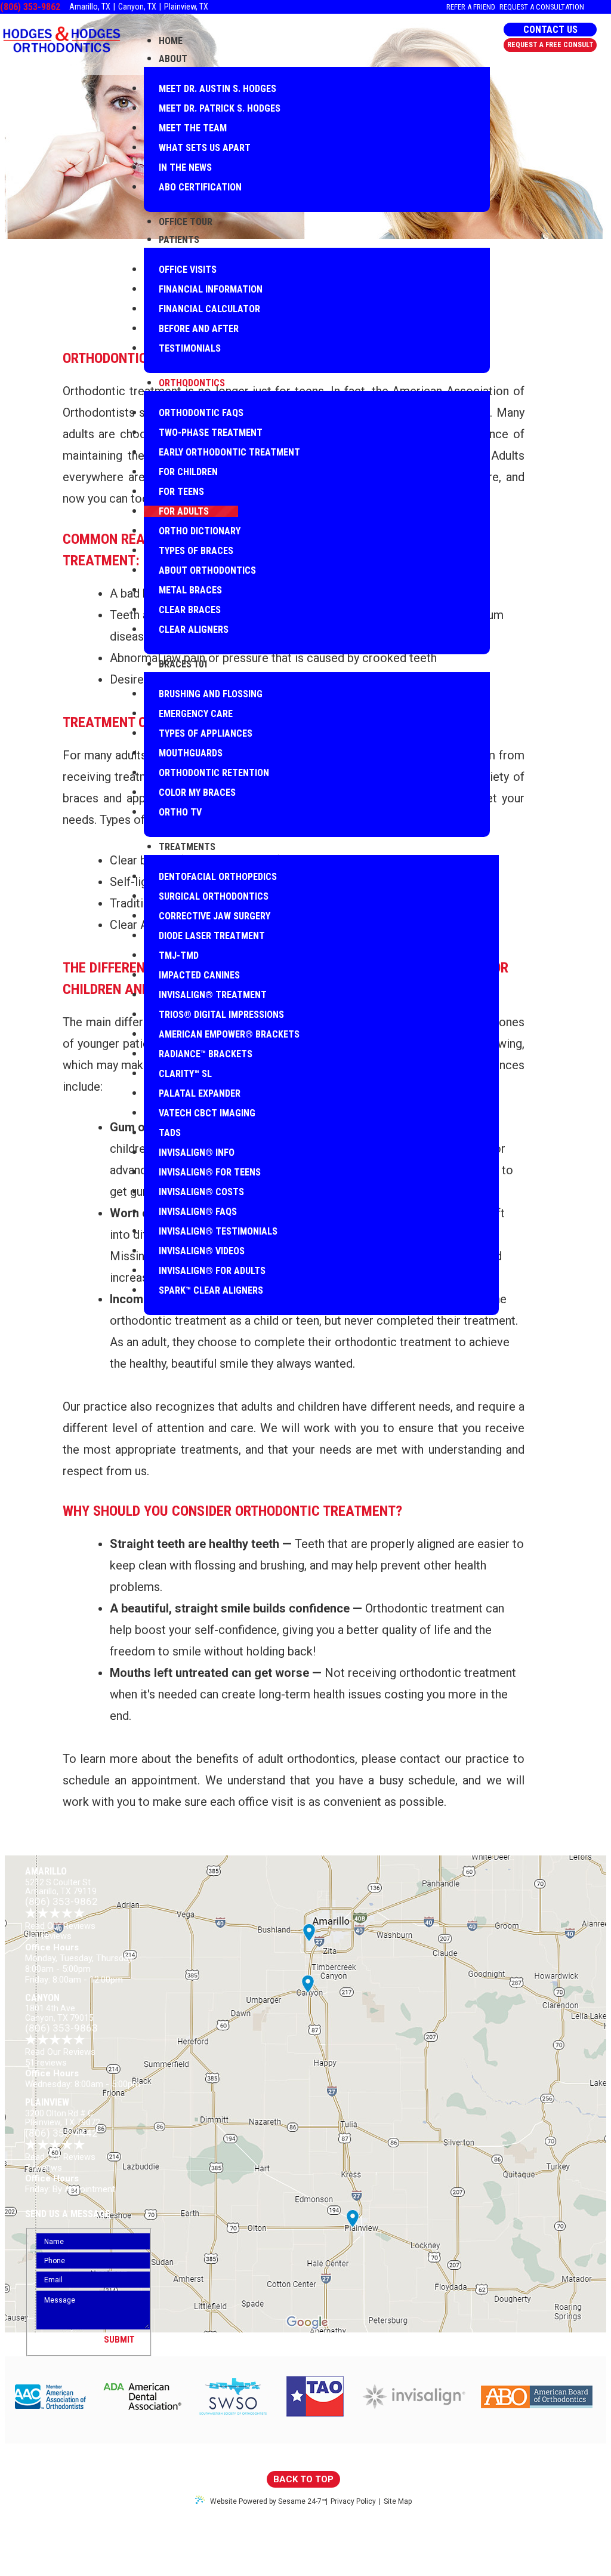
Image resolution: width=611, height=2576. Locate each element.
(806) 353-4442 (61, 2133)
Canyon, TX (137, 7)
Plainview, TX (186, 7)
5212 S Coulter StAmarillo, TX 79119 (61, 1887)
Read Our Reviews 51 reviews (60, 2057)
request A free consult (550, 45)
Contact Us (550, 30)
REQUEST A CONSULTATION (542, 7)
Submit (119, 2340)
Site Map (398, 2502)
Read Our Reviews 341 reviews (60, 1931)
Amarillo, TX (90, 7)
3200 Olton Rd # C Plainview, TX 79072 (63, 2118)
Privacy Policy (353, 2502)
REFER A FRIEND (471, 7)
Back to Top (303, 2479)
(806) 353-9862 (30, 7)
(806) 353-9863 (61, 2028)
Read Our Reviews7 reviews (60, 2162)
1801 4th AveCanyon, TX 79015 (59, 2013)
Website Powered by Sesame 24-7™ (268, 2501)
